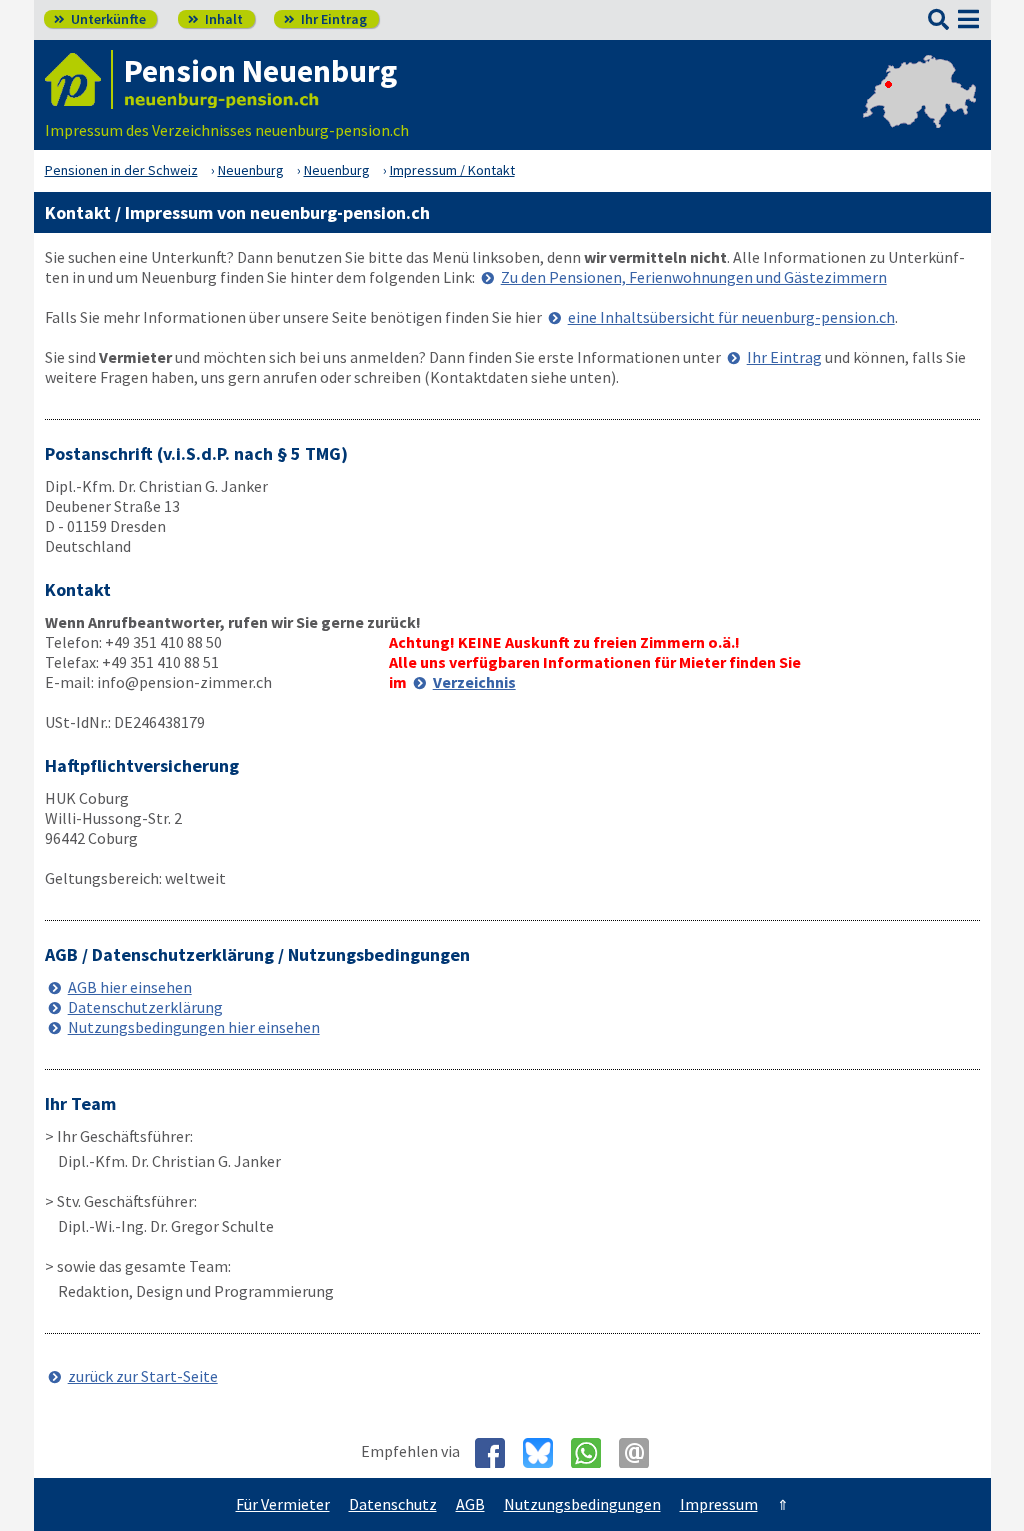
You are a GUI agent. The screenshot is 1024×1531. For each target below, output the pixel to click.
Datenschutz (393, 1504)
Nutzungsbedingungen (582, 1504)
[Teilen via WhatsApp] (593, 1453)
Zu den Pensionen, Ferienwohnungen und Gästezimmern (694, 277)
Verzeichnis (474, 682)
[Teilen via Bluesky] (545, 1453)
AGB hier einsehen (130, 987)
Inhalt (215, 19)
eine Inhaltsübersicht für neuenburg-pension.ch (731, 317)
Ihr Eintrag (325, 19)
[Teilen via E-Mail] (641, 1453)
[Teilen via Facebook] (497, 1453)
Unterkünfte (100, 19)
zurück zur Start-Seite (143, 1376)
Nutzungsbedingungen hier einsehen (194, 1027)
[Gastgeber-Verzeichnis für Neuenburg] (79, 79)
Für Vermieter (283, 1504)
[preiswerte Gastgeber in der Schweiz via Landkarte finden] (919, 110)
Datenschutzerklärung (145, 1007)
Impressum (719, 1504)
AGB (470, 1504)
